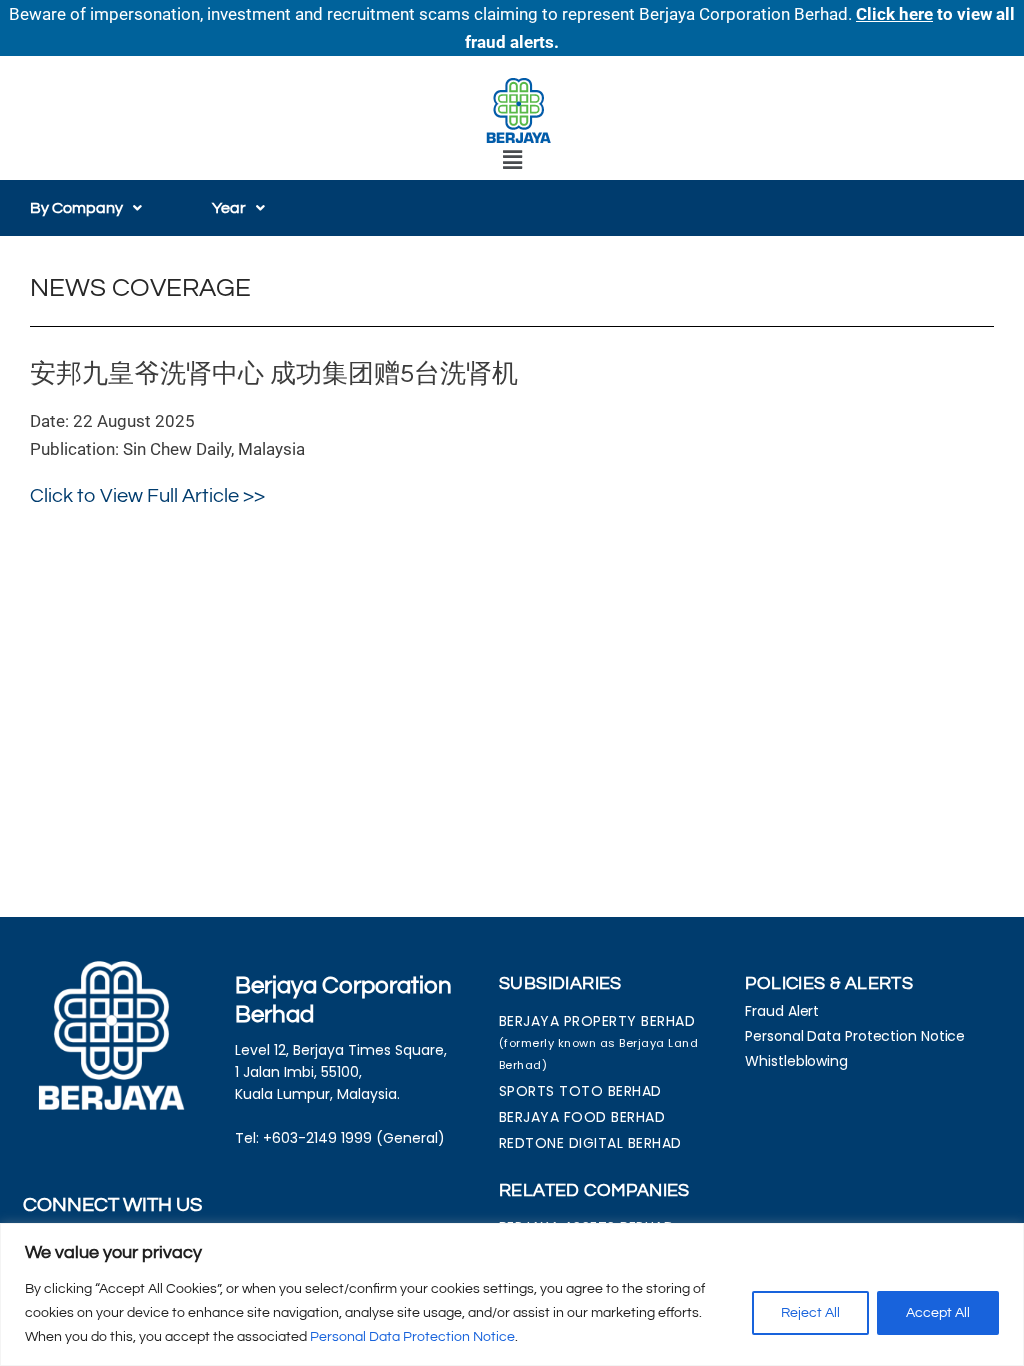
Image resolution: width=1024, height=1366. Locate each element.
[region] (512, 1294)
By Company (76, 208)
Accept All (938, 1313)
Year (229, 208)
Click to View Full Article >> (147, 496)
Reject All (810, 1313)
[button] (512, 160)
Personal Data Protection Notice (412, 1337)
